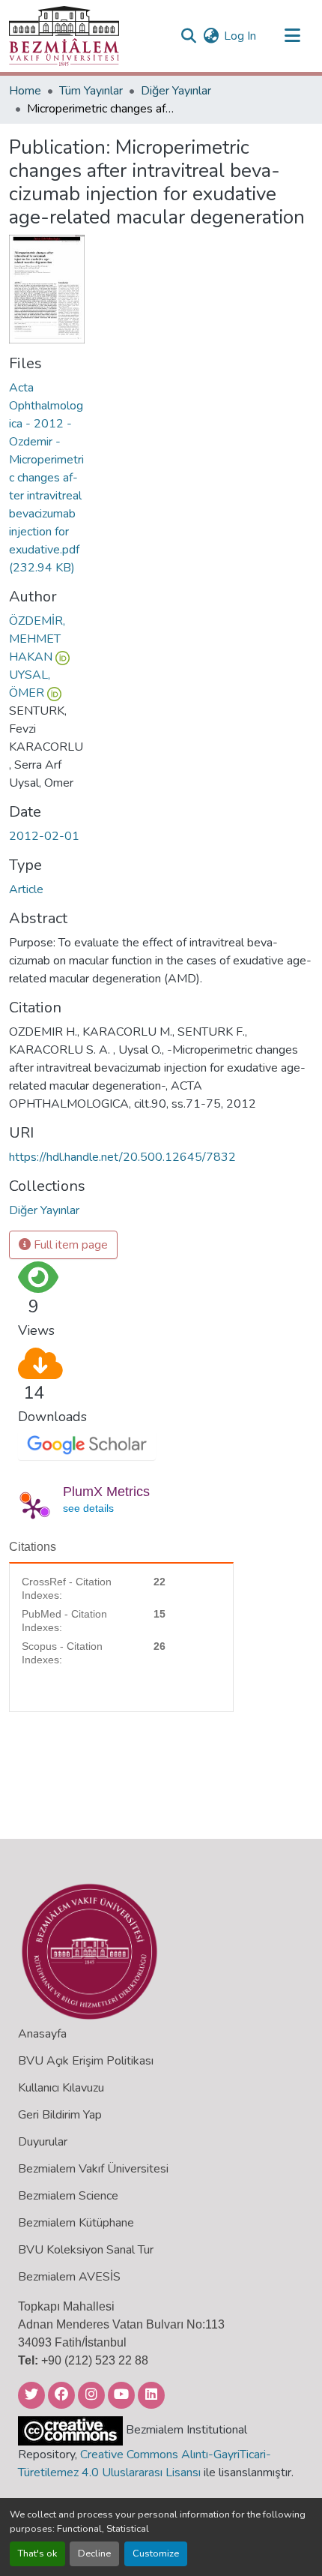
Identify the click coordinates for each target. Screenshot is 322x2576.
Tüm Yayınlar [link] (91, 91)
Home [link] (25, 91)
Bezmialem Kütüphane (76, 2223)
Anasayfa (42, 2034)
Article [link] (26, 889)
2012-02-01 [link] (44, 836)
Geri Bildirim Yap (60, 2115)
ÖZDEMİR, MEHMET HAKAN (37, 639)
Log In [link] (240, 36)
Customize (156, 2554)
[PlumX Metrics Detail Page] (33, 1508)
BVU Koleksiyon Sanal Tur (86, 2250)
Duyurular (43, 2142)
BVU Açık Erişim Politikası (86, 2061)
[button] (64, 36)
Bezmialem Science (68, 2196)
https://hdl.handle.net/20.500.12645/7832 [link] (122, 1157)
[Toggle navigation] (292, 36)
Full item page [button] (69, 1245)
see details (88, 1508)
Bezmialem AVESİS (69, 2277)
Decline (94, 2554)
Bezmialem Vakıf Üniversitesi (93, 2169)
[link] (47, 478)
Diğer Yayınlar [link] (176, 91)
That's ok (37, 2554)
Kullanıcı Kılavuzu (61, 2088)
